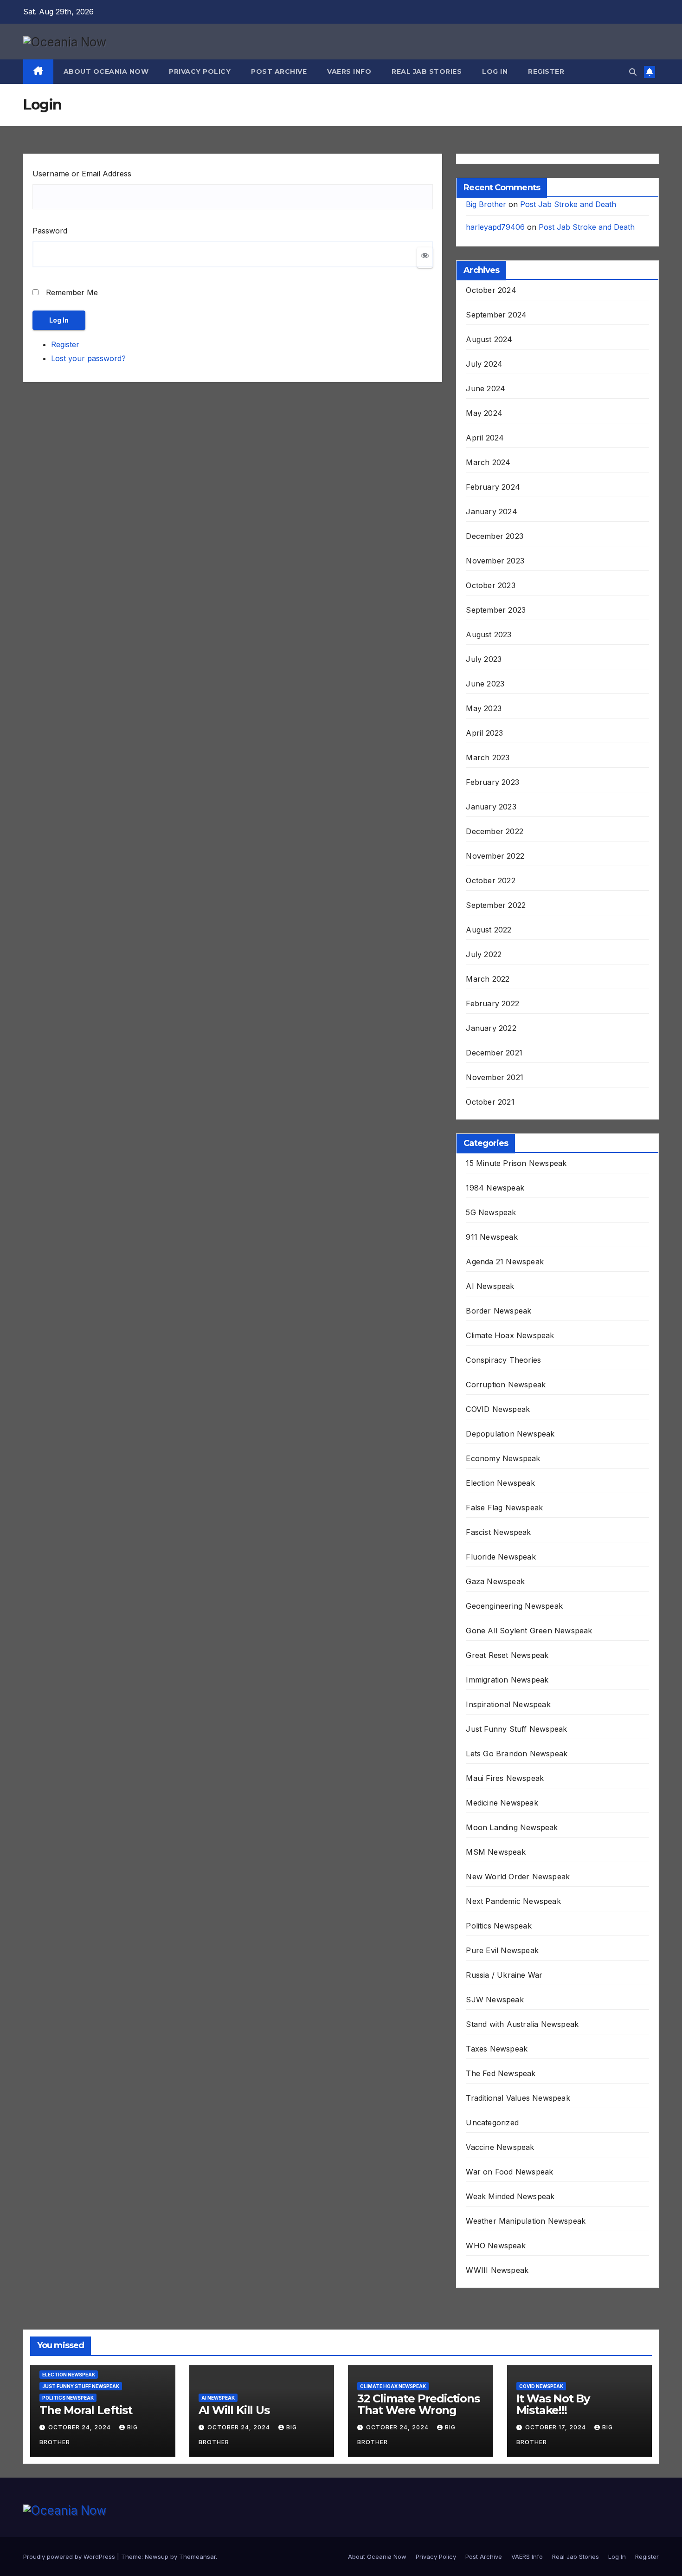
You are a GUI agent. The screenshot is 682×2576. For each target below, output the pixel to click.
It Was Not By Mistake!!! (553, 2404)
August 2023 (489, 634)
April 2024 (485, 438)
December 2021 (494, 1053)
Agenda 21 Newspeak (505, 1262)
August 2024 (489, 339)
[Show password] (425, 258)
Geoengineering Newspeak (514, 1606)
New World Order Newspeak (518, 1877)
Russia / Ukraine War (504, 1975)
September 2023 (496, 610)
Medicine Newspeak (502, 1803)
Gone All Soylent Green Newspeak (529, 1631)
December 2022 (495, 831)
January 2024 (491, 511)
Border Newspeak (499, 1311)
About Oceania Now (106, 71)
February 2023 (492, 782)
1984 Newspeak (495, 1188)
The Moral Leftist (86, 2410)
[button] (633, 72)
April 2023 (484, 733)
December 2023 (495, 536)
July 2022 (484, 954)
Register (546, 71)
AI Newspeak (490, 1286)
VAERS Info (349, 71)
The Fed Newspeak (501, 2073)
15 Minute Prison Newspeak (516, 1163)
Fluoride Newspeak (501, 1557)
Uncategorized (492, 2123)
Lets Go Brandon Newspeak (517, 1754)
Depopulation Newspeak (510, 1434)
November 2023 (495, 561)
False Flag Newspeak (504, 1508)
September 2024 (496, 315)
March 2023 (488, 757)
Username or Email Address (82, 174)
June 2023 (485, 684)
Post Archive (279, 71)
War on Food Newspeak (509, 2172)
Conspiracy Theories (503, 1360)
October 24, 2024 (80, 2427)
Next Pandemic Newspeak (513, 1901)
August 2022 (489, 930)
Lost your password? (88, 358)
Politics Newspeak (499, 1926)
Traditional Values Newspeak (518, 2098)
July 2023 (484, 659)
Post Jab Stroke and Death (568, 204)
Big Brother (486, 204)
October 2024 (491, 290)
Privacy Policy (200, 71)
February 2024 (493, 487)
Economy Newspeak (503, 1458)
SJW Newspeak (495, 2000)
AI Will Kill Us (234, 2410)
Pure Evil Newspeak (502, 1950)
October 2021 (490, 1102)
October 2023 (490, 585)
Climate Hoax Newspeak (510, 1335)
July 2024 (484, 364)
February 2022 (492, 1003)
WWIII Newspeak (497, 2270)
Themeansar (197, 2557)
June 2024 (486, 388)
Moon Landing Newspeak (512, 1827)
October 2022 (490, 880)
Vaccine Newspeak (500, 2147)
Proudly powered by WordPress (70, 2557)
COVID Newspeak (498, 1409)
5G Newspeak (491, 1212)
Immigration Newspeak (507, 1680)
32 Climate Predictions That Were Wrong (418, 2404)
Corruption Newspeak (506, 1385)
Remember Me (72, 292)
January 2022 (491, 1028)
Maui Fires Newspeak (505, 1778)
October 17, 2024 (557, 2427)
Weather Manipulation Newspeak (526, 2221)
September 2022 (496, 905)
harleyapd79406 (495, 227)
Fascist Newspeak (498, 1532)
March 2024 (488, 462)
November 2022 (495, 856)
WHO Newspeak (495, 2246)
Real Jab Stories (427, 71)
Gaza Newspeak (495, 1581)
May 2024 (484, 413)
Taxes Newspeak (497, 2049)
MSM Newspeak (495, 1852)
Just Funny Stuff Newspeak (516, 1729)
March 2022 (488, 979)
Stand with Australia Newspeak (522, 2024)
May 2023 (484, 708)
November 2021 (495, 1077)
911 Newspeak (492, 1237)
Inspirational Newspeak (508, 1704)
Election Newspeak (500, 1483)
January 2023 (491, 807)
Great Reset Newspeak (507, 1655)
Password (50, 231)
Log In (495, 71)
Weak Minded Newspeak (510, 2196)
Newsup (157, 2557)
